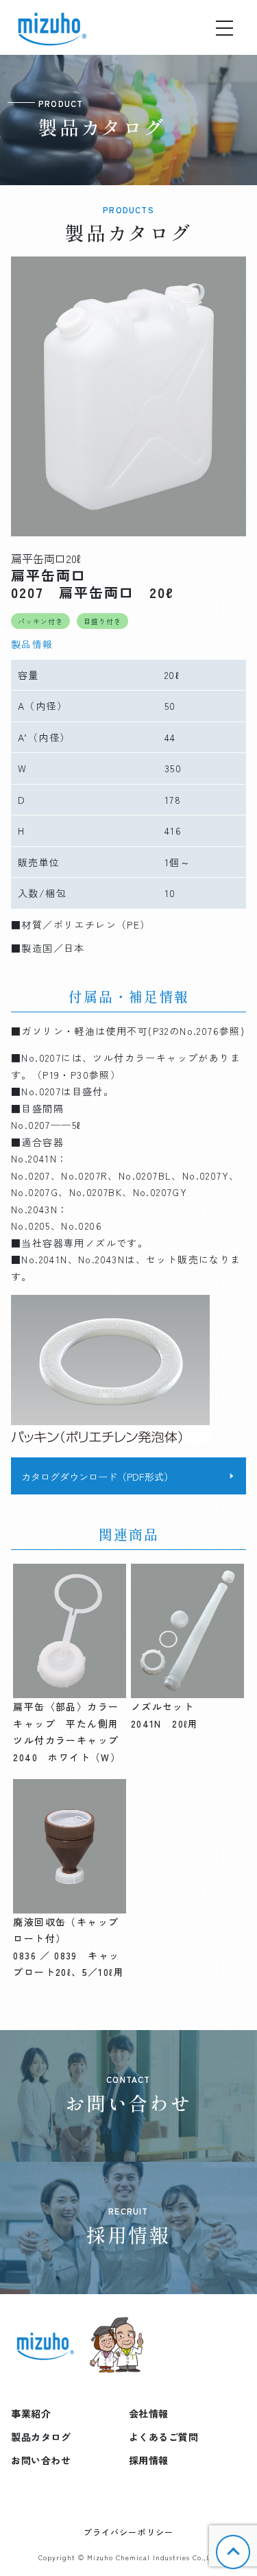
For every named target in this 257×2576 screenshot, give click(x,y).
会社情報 (149, 2413)
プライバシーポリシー (129, 2532)
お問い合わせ (41, 2460)
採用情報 (149, 2460)
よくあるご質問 (164, 2437)
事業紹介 (31, 2413)
